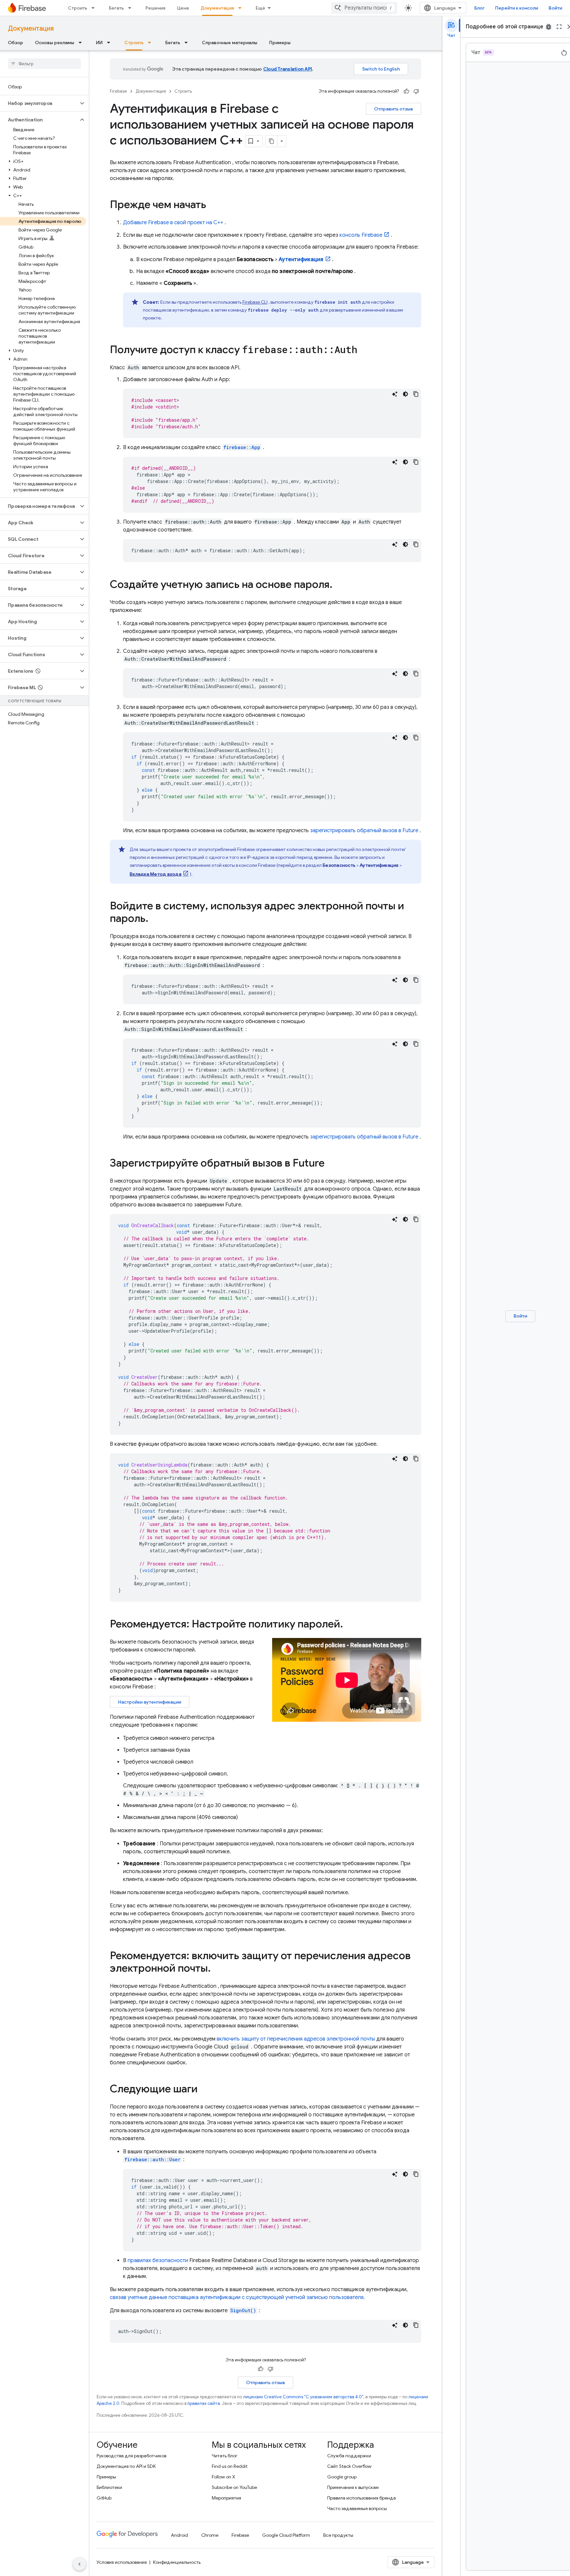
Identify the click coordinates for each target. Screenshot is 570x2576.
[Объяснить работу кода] (395, 394)
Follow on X (223, 2477)
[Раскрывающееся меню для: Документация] (242, 8)
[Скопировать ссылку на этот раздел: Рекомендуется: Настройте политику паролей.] (352, 1625)
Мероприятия (226, 2498)
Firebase (118, 91)
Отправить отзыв (394, 109)
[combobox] (364, 8)
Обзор (16, 43)
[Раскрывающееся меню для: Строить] (95, 8)
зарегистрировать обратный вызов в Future (364, 831)
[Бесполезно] (416, 91)
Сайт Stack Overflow (349, 2466)
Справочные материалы (230, 43)
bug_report (549, 27)
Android (179, 2535)
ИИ (99, 43)
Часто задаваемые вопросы (357, 2508)
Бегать (116, 8)
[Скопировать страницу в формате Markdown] (271, 141)
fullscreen (559, 27)
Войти (555, 8)
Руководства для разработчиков (131, 2456)
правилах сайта (204, 2403)
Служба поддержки (349, 2456)
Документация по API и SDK (126, 2466)
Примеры (280, 43)
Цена (183, 8)
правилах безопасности (158, 2260)
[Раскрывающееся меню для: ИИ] (111, 43)
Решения (155, 8)
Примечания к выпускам (353, 2487)
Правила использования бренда (362, 2498)
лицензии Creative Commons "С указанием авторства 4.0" (303, 2397)
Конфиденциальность (177, 2562)
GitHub (104, 2498)
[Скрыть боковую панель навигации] (79, 2564)
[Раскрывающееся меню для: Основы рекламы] (82, 43)
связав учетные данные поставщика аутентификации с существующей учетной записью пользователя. (237, 2297)
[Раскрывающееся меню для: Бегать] (132, 8)
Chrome (210, 2535)
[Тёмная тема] (405, 394)
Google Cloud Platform (286, 2535)
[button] (39, 103)
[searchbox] (44, 64)
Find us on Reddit (230, 2466)
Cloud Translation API (288, 69)
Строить (78, 8)
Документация (217, 8)
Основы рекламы (55, 43)
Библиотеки (109, 2487)
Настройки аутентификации (150, 1702)
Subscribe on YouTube (234, 2487)
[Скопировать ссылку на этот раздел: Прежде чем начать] (213, 205)
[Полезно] (406, 91)
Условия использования (122, 2562)
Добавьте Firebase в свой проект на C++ (173, 223)
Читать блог (225, 2456)
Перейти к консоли (517, 8)
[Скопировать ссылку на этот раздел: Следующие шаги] (204, 2090)
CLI (255, 302)
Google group (342, 2477)
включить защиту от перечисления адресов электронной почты (296, 2039)
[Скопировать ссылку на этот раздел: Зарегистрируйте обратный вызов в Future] (331, 1164)
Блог (479, 8)
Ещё (260, 8)
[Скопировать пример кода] (416, 394)
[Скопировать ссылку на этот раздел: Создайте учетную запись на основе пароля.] (339, 585)
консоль (361, 235)
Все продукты (338, 2535)
